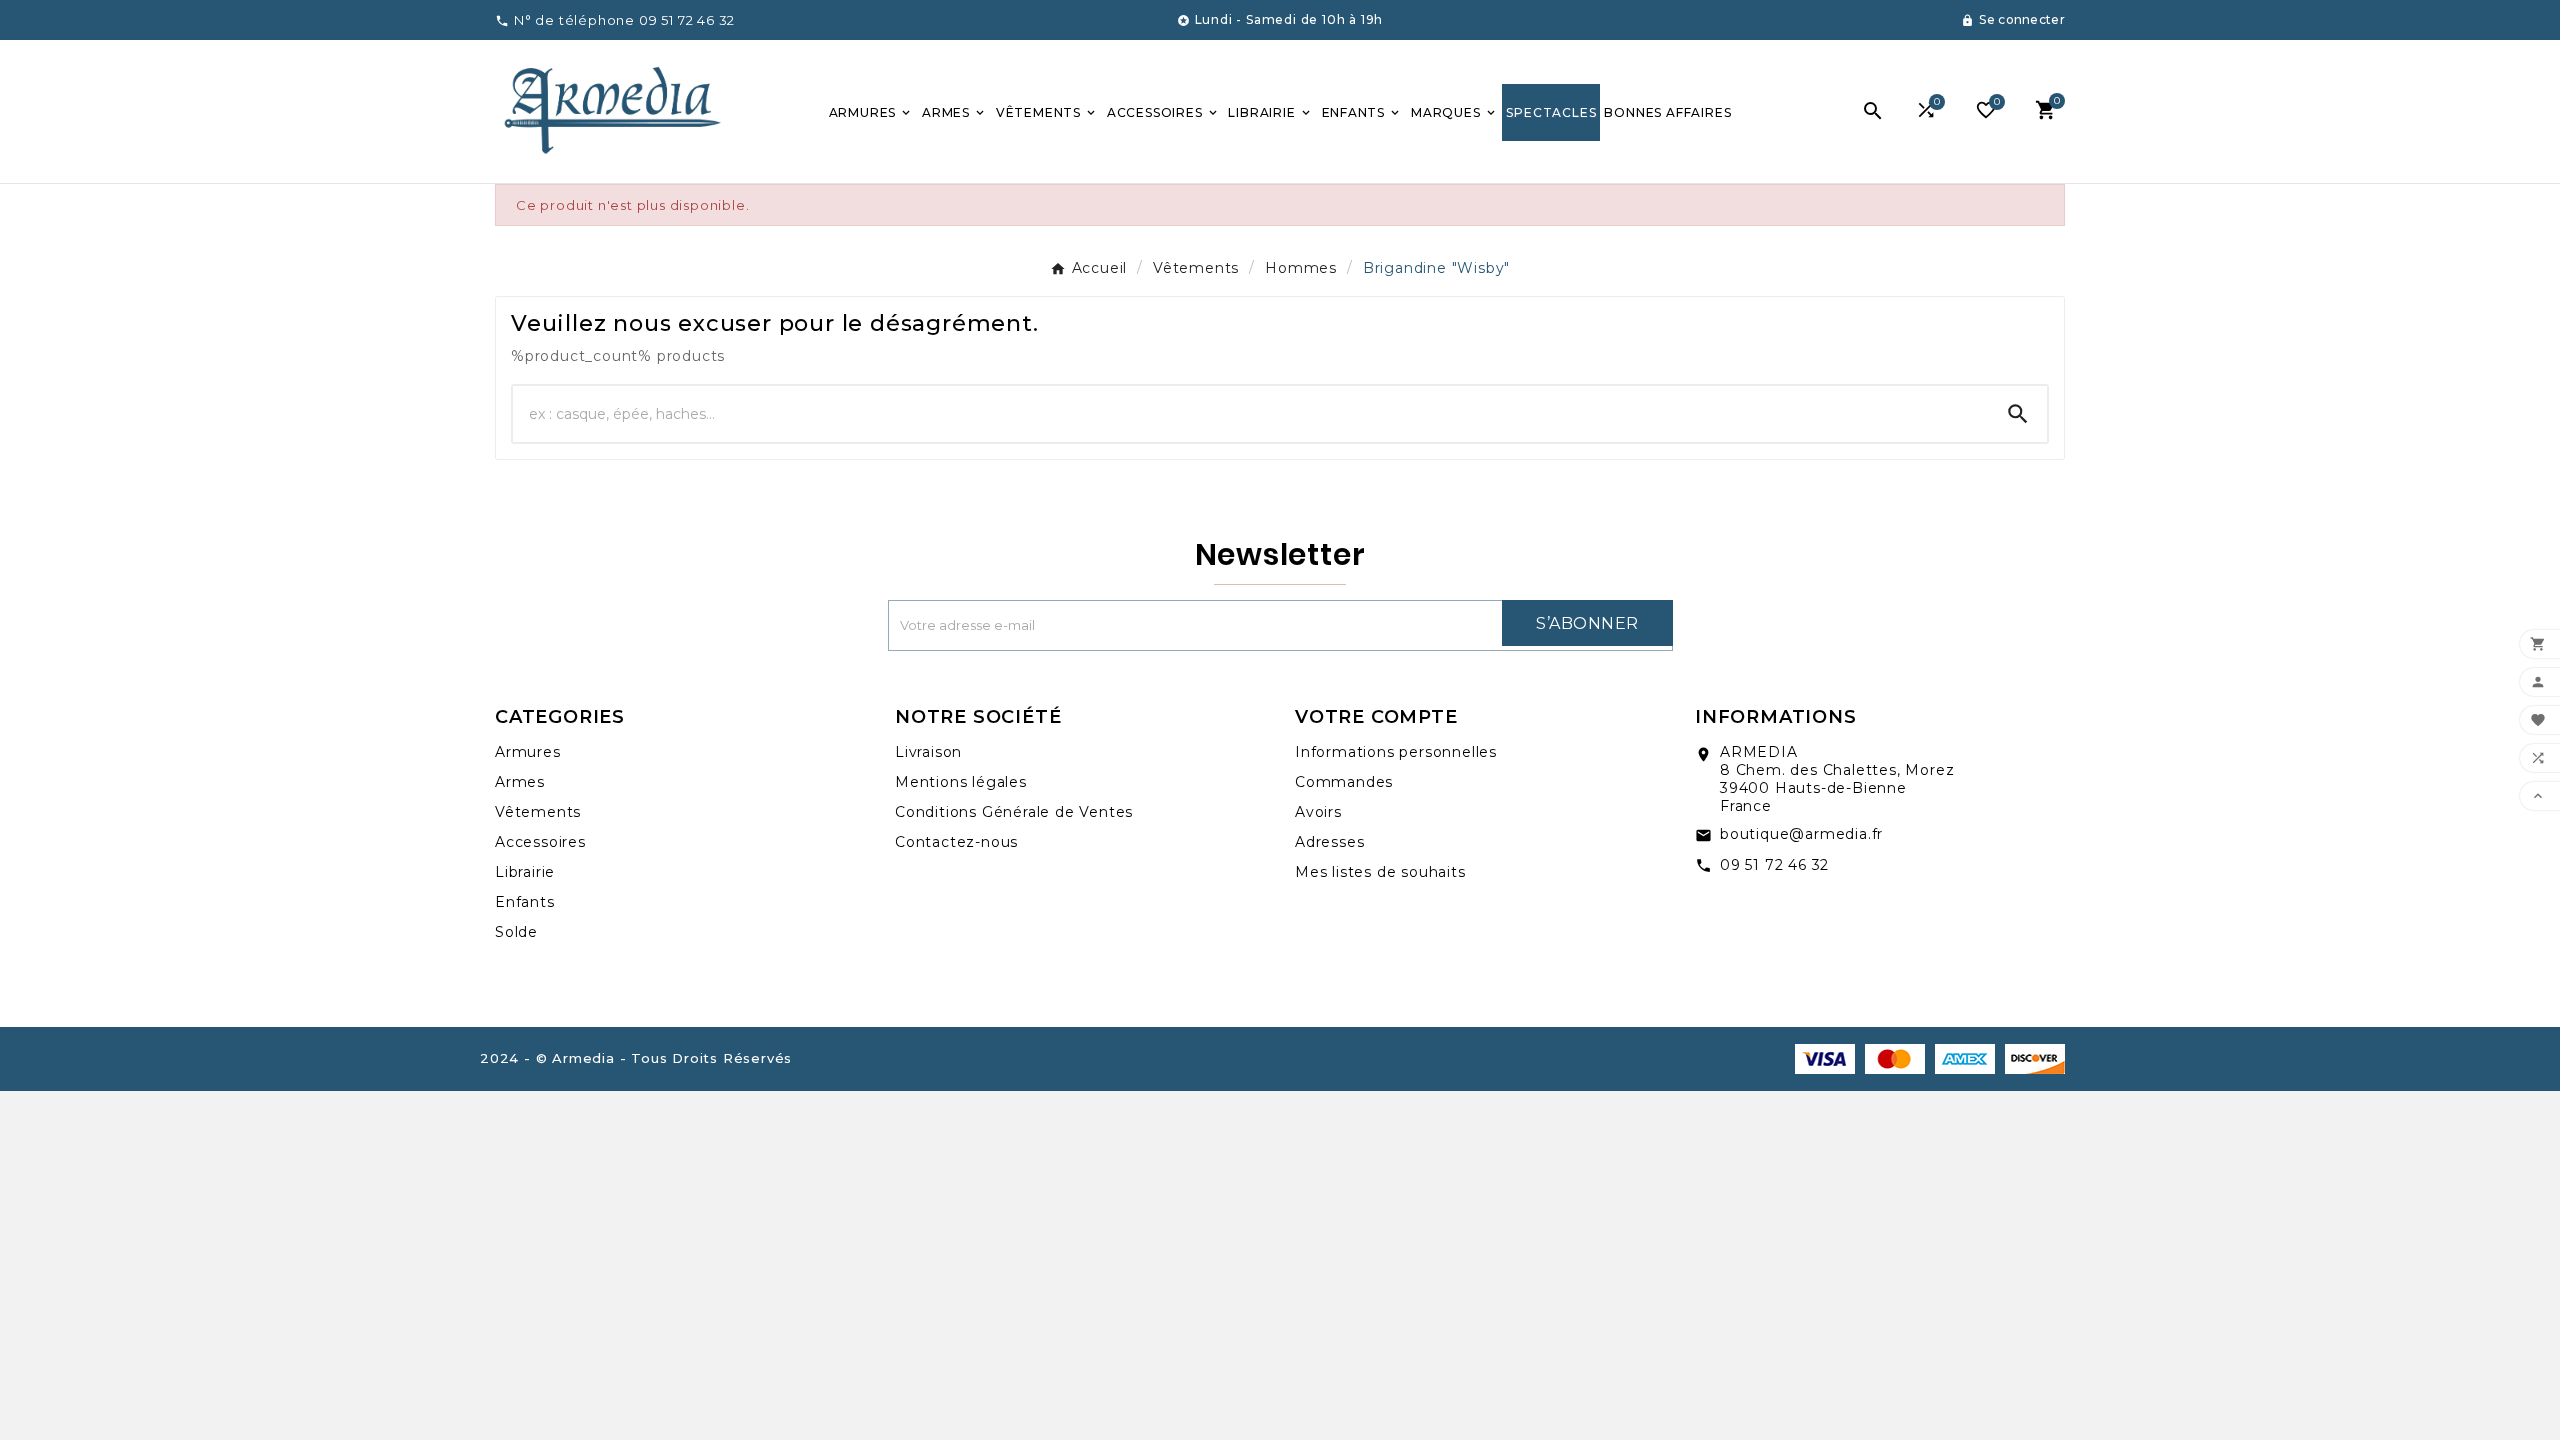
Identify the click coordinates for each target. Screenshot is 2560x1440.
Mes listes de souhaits (1380, 872)
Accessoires (540, 842)
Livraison (928, 752)
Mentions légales (961, 782)
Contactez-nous (956, 842)
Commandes (1344, 782)
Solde (516, 932)
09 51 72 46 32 (1774, 865)
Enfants (525, 902)
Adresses (1329, 842)
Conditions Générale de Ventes (1014, 812)
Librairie (525, 872)
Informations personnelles (1396, 752)
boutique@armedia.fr (1801, 834)
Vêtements (538, 812)
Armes (520, 782)
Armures (528, 752)
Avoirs (1318, 812)
